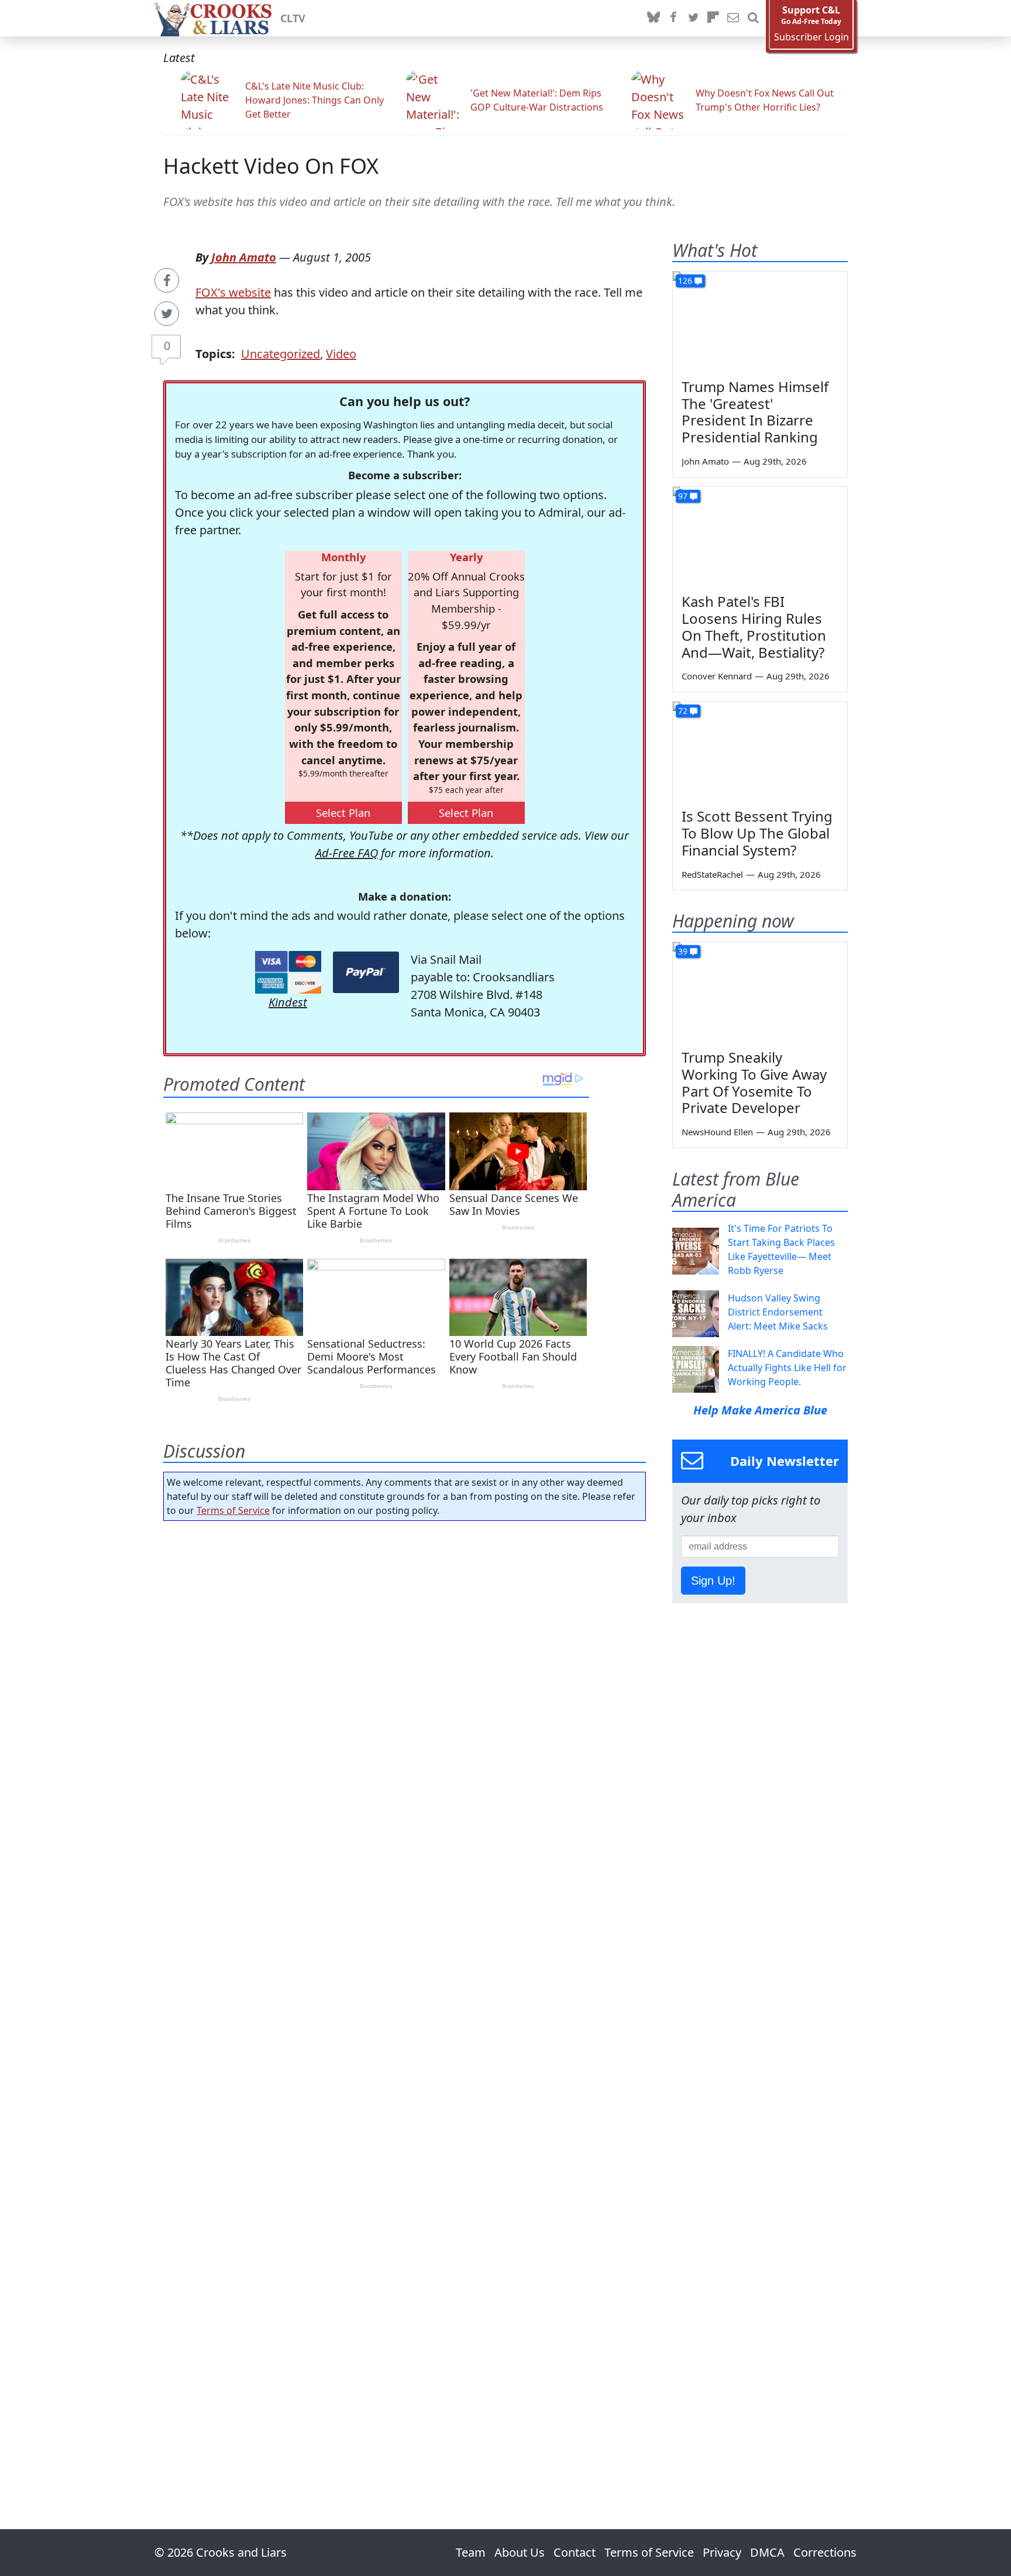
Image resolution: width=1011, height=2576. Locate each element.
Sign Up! (713, 1581)
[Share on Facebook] (167, 280)
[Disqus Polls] (405, 1682)
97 (683, 496)
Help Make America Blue (760, 1410)
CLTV (293, 18)
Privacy (722, 2552)
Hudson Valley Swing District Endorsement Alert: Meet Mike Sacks (778, 1312)
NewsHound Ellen (717, 1132)
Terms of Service (233, 1510)
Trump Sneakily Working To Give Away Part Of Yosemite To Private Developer (754, 1082)
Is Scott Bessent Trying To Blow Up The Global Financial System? (757, 833)
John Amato (244, 257)
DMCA (767, 2552)
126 (685, 281)
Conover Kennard (717, 676)
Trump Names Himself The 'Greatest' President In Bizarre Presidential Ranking (755, 412)
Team (471, 2552)
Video (341, 354)
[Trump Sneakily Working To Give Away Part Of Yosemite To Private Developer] (760, 991)
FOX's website (233, 292)
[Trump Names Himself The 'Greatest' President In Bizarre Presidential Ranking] (760, 321)
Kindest (288, 1002)
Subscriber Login (811, 37)
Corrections (825, 2552)
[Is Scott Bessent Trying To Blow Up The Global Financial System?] (760, 751)
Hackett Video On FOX (271, 166)
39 (683, 951)
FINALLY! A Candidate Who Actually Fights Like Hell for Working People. (787, 1368)
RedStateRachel (712, 874)
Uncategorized (281, 354)
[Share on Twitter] (167, 314)
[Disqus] (405, 1992)
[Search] (753, 18)
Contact (575, 2552)
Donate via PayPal (366, 972)
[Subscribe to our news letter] (733, 18)
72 (683, 711)
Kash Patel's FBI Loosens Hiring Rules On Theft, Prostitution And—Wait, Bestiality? (754, 626)
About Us (520, 2552)
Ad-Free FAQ (347, 853)
